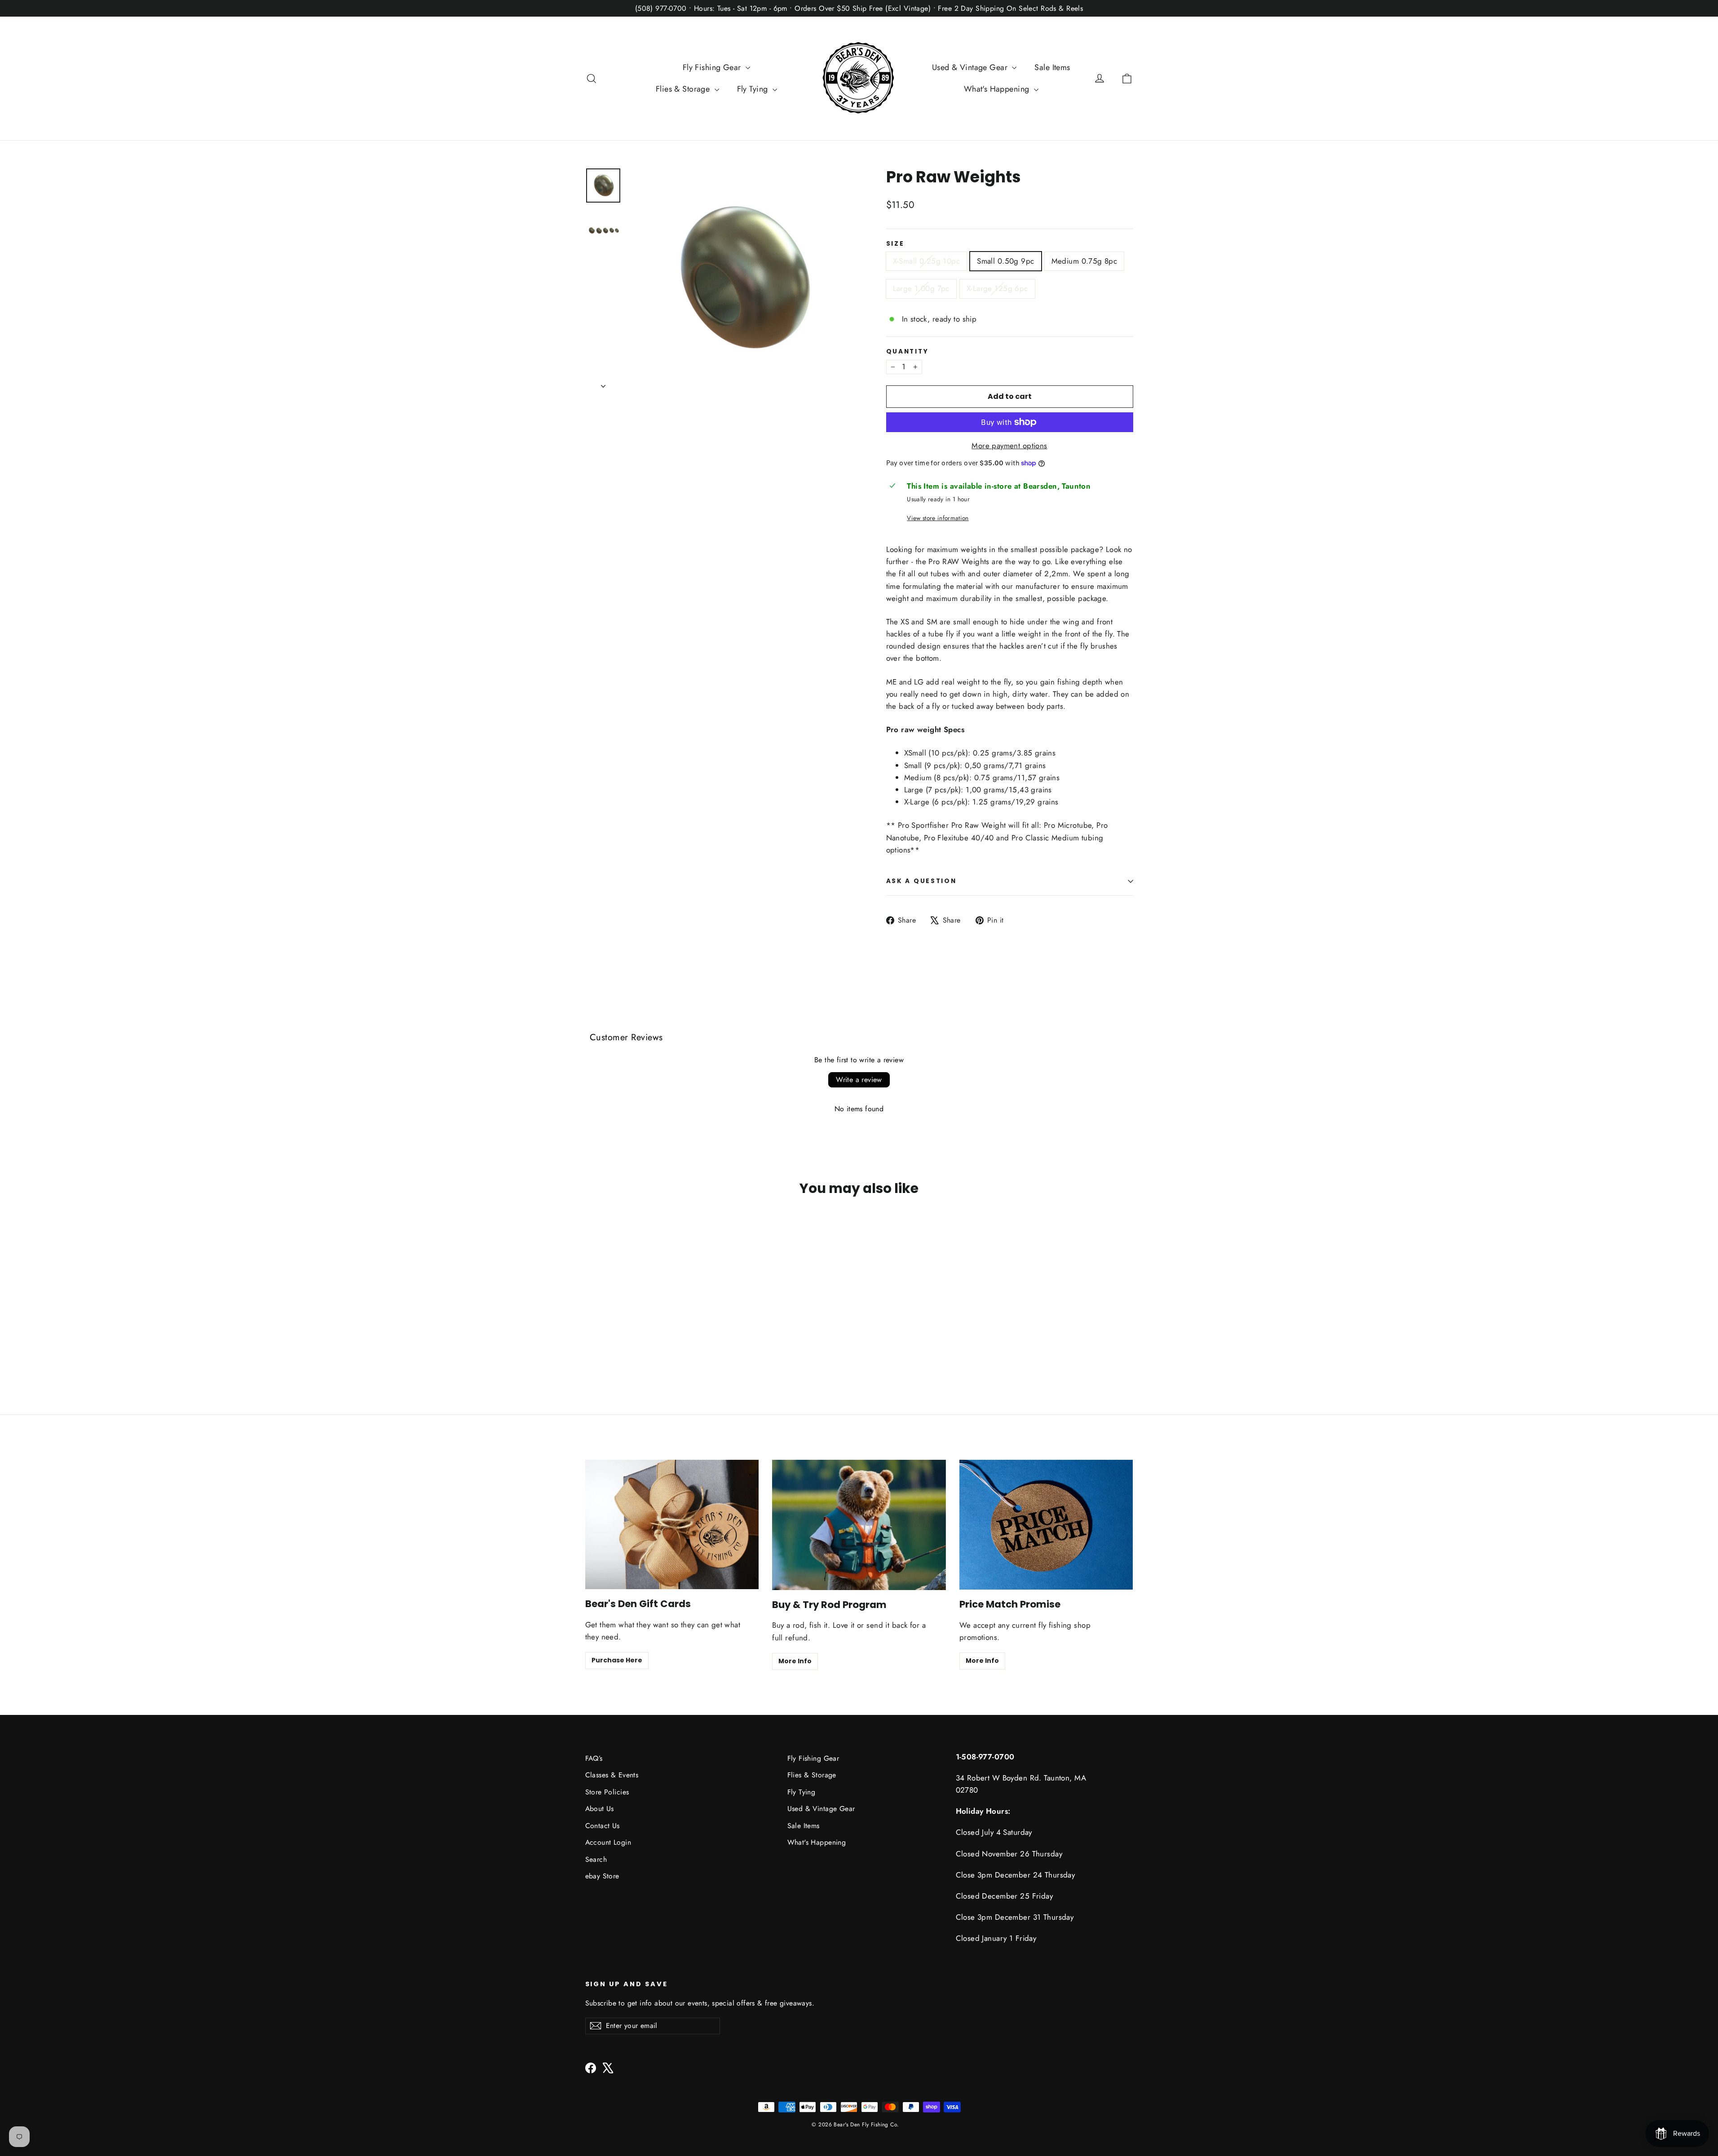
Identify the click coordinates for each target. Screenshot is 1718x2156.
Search (596, 1859)
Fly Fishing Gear (713, 67)
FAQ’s (594, 1758)
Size (895, 244)
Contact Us (603, 1826)
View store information (938, 518)
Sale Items (1052, 67)
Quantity (908, 352)
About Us (600, 1809)
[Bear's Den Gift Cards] (672, 1525)
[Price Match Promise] (1046, 1525)
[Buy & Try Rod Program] (859, 1525)
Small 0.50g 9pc (1005, 261)
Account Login (608, 1842)
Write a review (859, 1080)
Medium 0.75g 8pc (1084, 261)
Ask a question (921, 881)
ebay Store (602, 1876)
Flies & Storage (684, 89)
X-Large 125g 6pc (997, 288)
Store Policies (607, 1792)
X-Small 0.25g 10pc (927, 261)
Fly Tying (754, 89)
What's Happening (998, 89)
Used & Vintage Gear (971, 67)
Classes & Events (612, 1775)
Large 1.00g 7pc (921, 288)
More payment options (1009, 446)
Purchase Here (617, 1660)
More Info (795, 1661)
